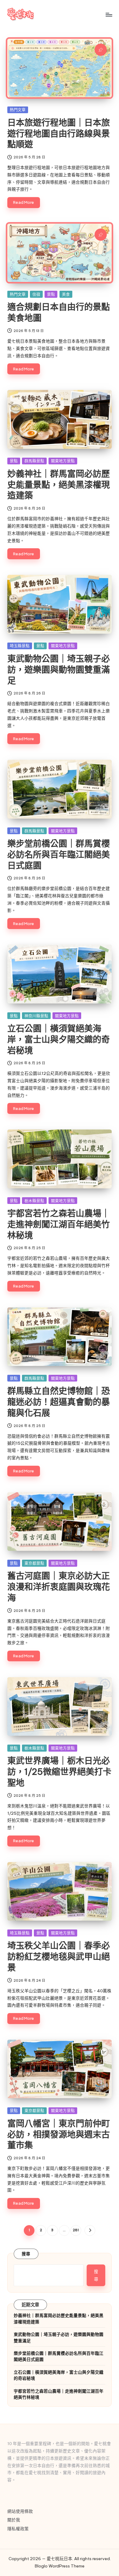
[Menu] (109, 14)
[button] (90, 2230)
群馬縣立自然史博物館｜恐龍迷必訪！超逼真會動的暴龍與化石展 (59, 1402)
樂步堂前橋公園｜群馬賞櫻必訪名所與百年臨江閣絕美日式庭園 (59, 854)
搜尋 (26, 2254)
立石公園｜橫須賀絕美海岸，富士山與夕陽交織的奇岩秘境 (59, 1039)
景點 (51, 294)
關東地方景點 (63, 461)
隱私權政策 (18, 2529)
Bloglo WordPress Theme (60, 2566)
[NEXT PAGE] (90, 2230)
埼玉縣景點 (20, 646)
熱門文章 (18, 110)
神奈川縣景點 (36, 1016)
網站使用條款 (20, 2511)
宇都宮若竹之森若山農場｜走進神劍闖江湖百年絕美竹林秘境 (59, 1224)
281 (76, 2230)
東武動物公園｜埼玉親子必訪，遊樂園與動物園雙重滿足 (59, 670)
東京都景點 (34, 1563)
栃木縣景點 (34, 1201)
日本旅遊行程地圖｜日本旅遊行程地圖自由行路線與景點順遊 (59, 133)
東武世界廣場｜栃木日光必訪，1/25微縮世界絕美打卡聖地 (59, 1772)
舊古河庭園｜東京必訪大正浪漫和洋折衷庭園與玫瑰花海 (59, 1587)
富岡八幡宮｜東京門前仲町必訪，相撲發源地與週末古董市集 (59, 2134)
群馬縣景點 (34, 461)
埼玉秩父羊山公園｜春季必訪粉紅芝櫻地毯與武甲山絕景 (59, 1956)
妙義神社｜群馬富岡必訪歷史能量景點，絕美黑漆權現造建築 (59, 485)
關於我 (14, 2520)
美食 (66, 294)
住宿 (36, 294)
